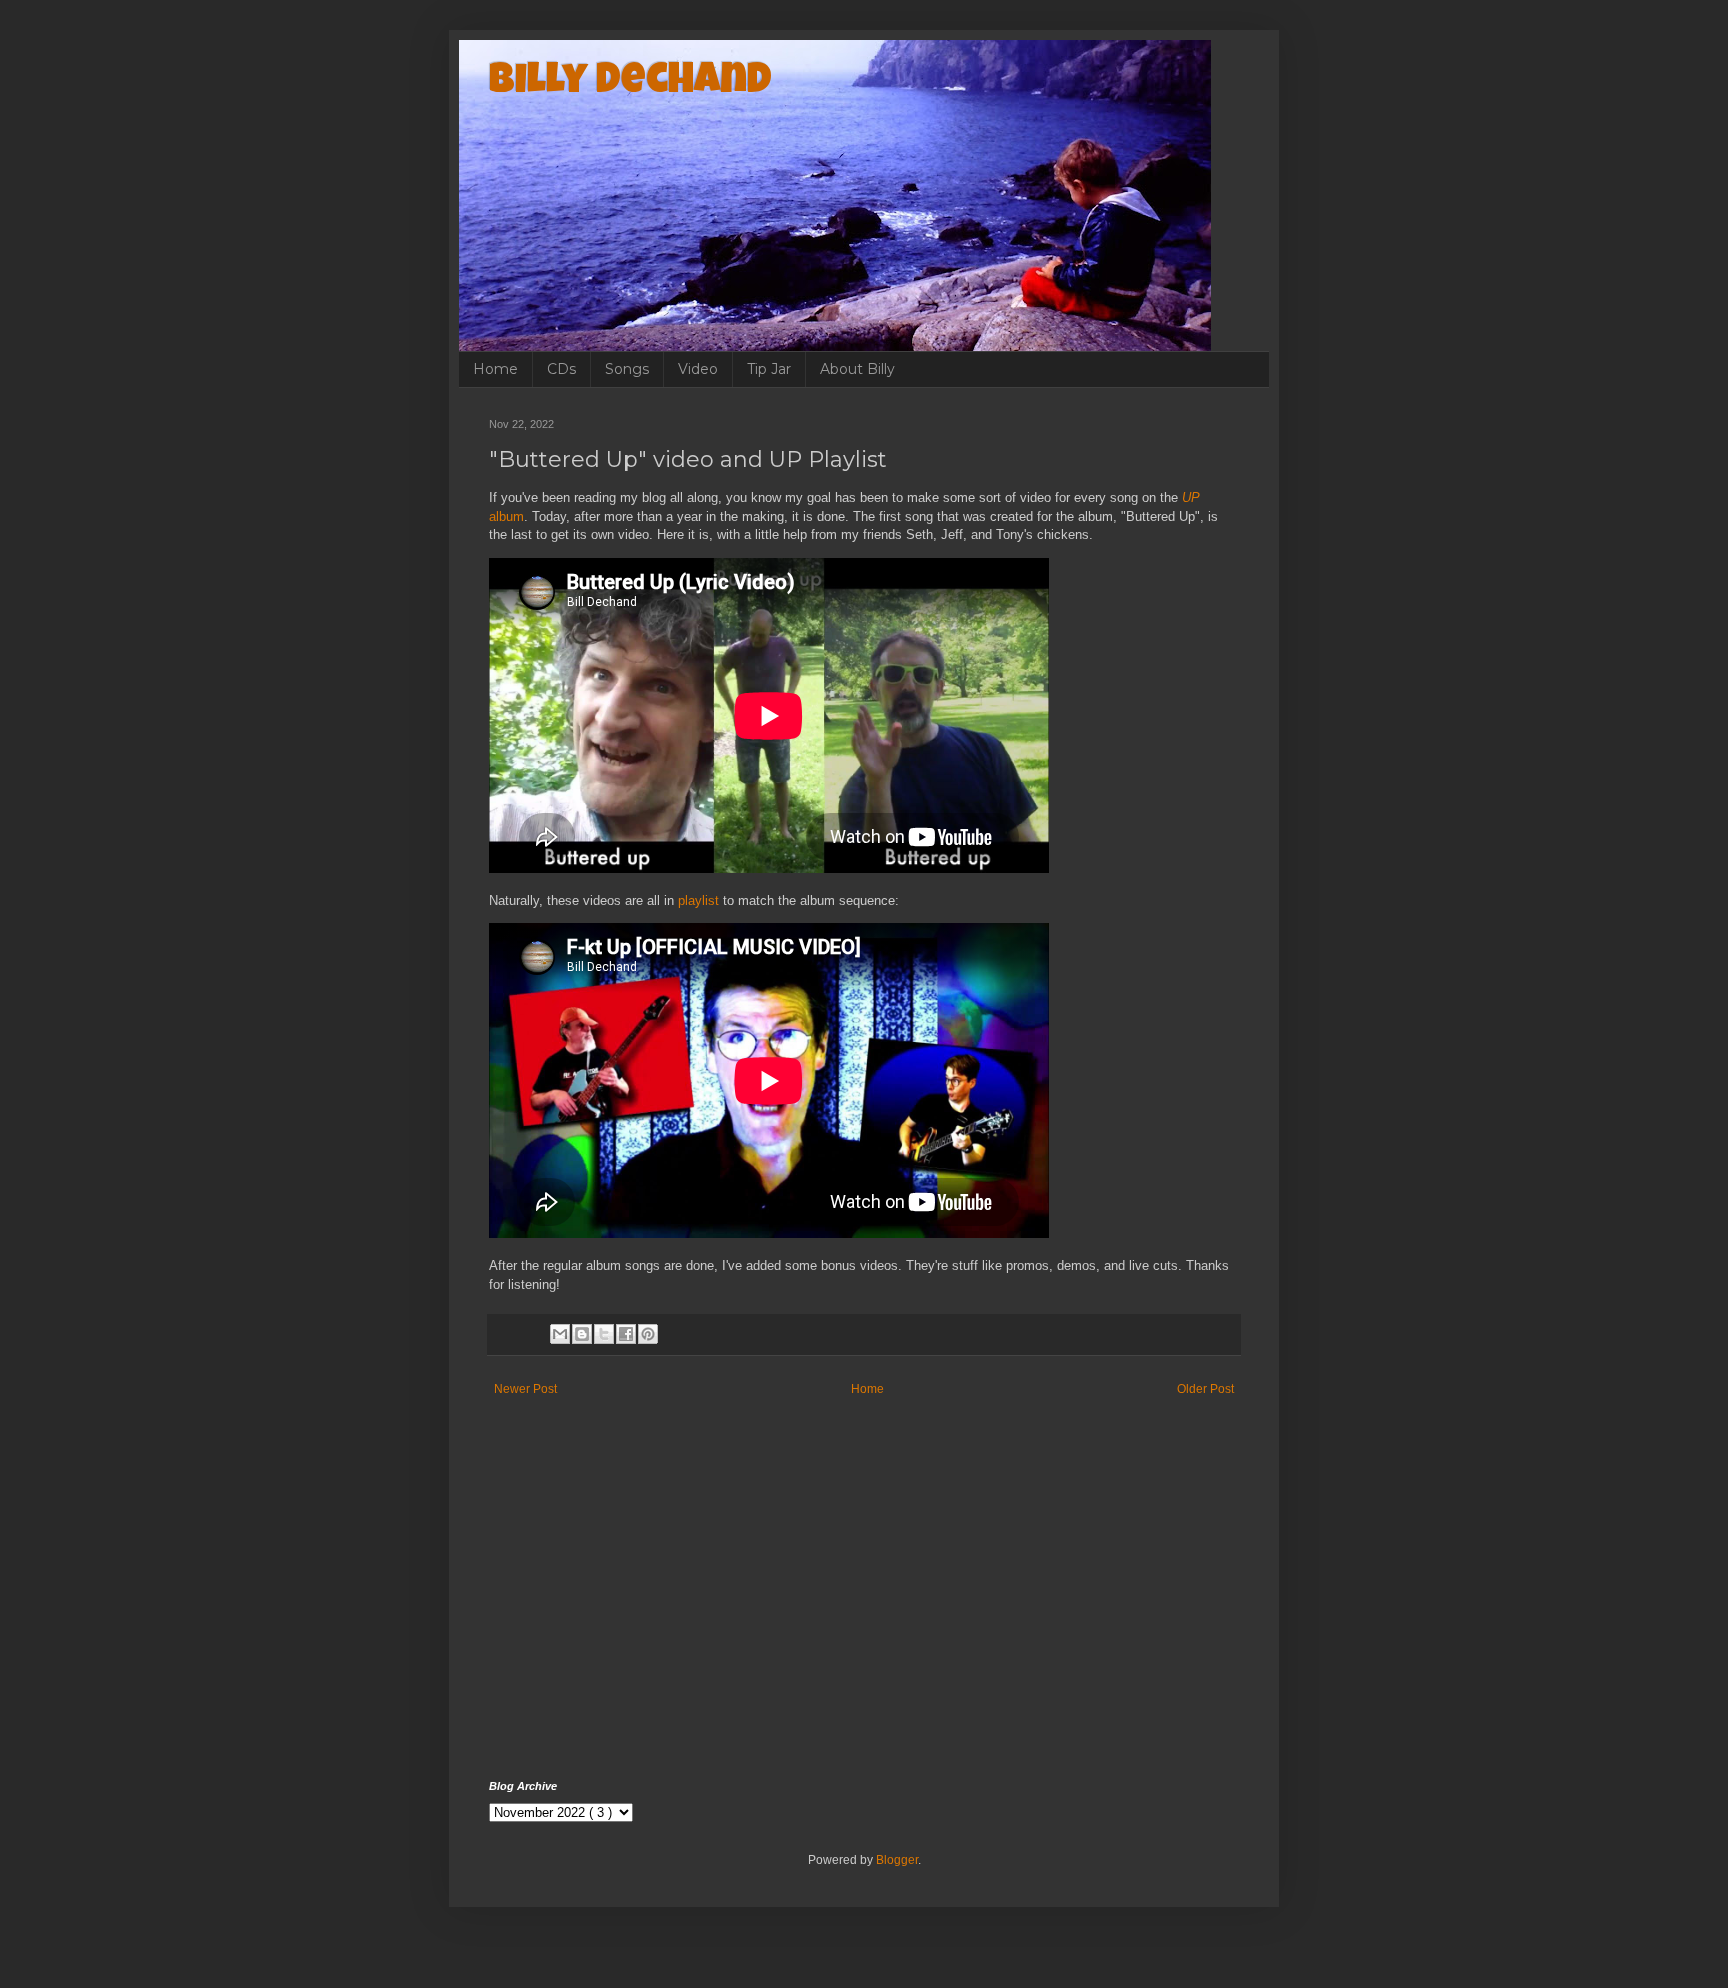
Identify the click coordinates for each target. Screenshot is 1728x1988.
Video (698, 369)
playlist (698, 900)
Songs (627, 369)
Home (495, 369)
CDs (561, 369)
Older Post (1205, 1389)
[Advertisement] (864, 1610)
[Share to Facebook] (626, 1334)
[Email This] (560, 1334)
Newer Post (525, 1389)
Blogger (897, 1860)
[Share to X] (604, 1334)
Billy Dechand (630, 83)
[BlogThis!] (582, 1334)
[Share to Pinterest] (648, 1334)
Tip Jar (769, 369)
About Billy (857, 369)
